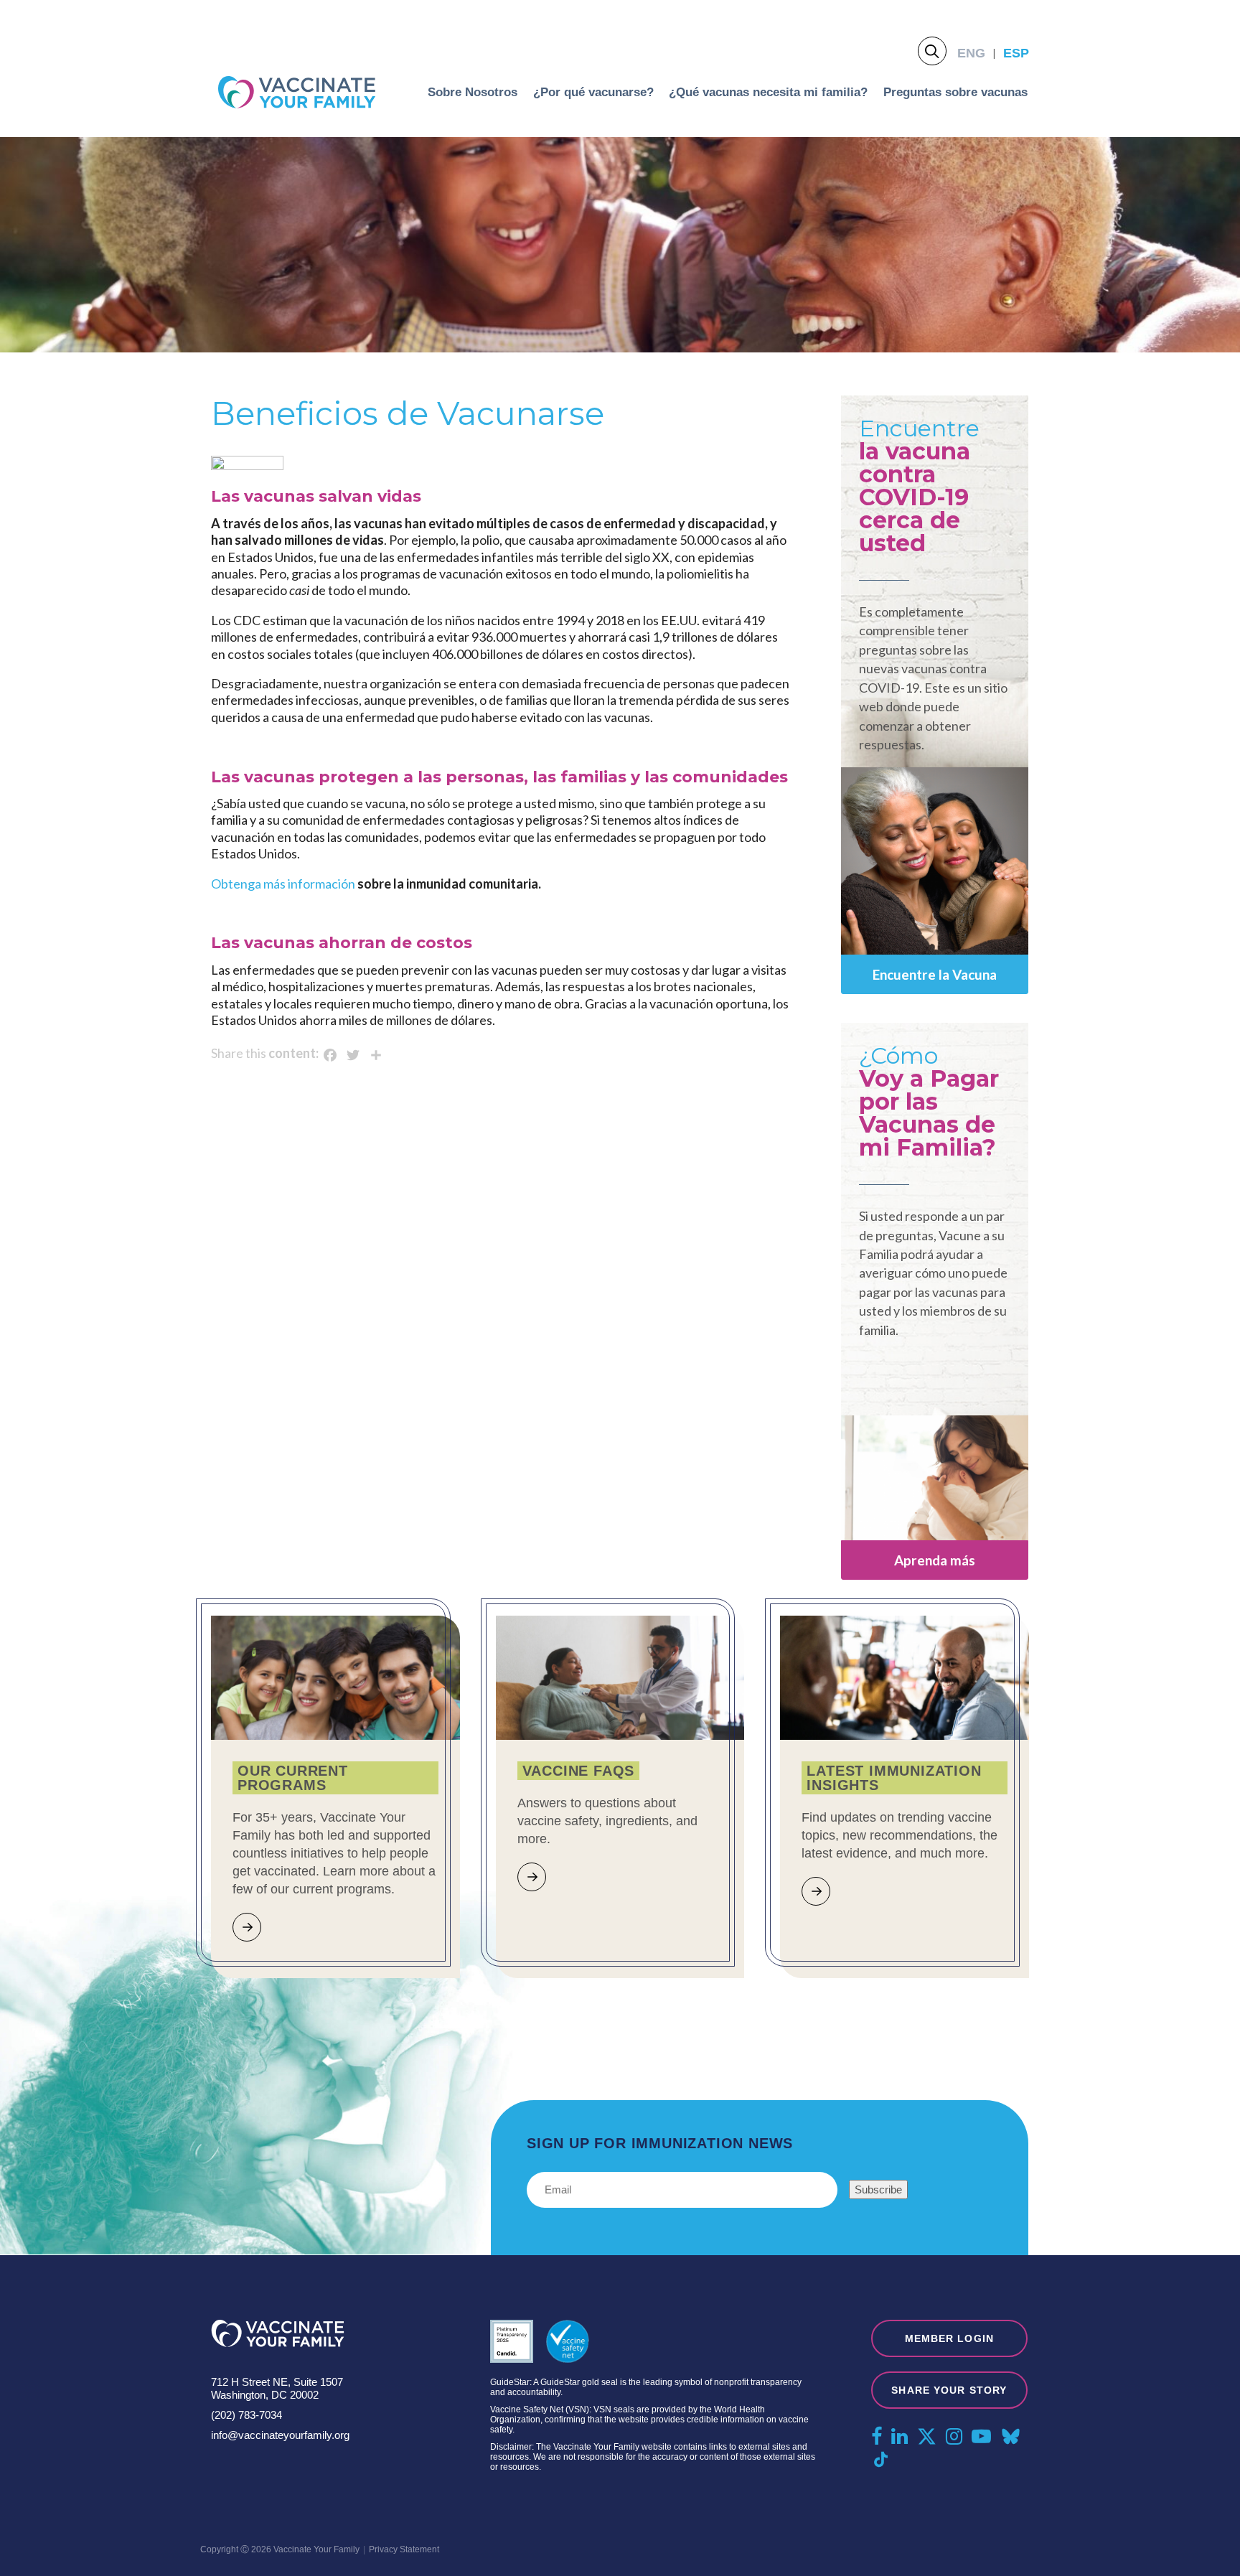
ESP (1016, 53)
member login (949, 2338)
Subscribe (878, 2189)
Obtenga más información (283, 884)
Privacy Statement (404, 2549)
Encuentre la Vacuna (935, 974)
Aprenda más (935, 1560)
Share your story (949, 2390)
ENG (971, 53)
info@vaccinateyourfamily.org (280, 2435)
